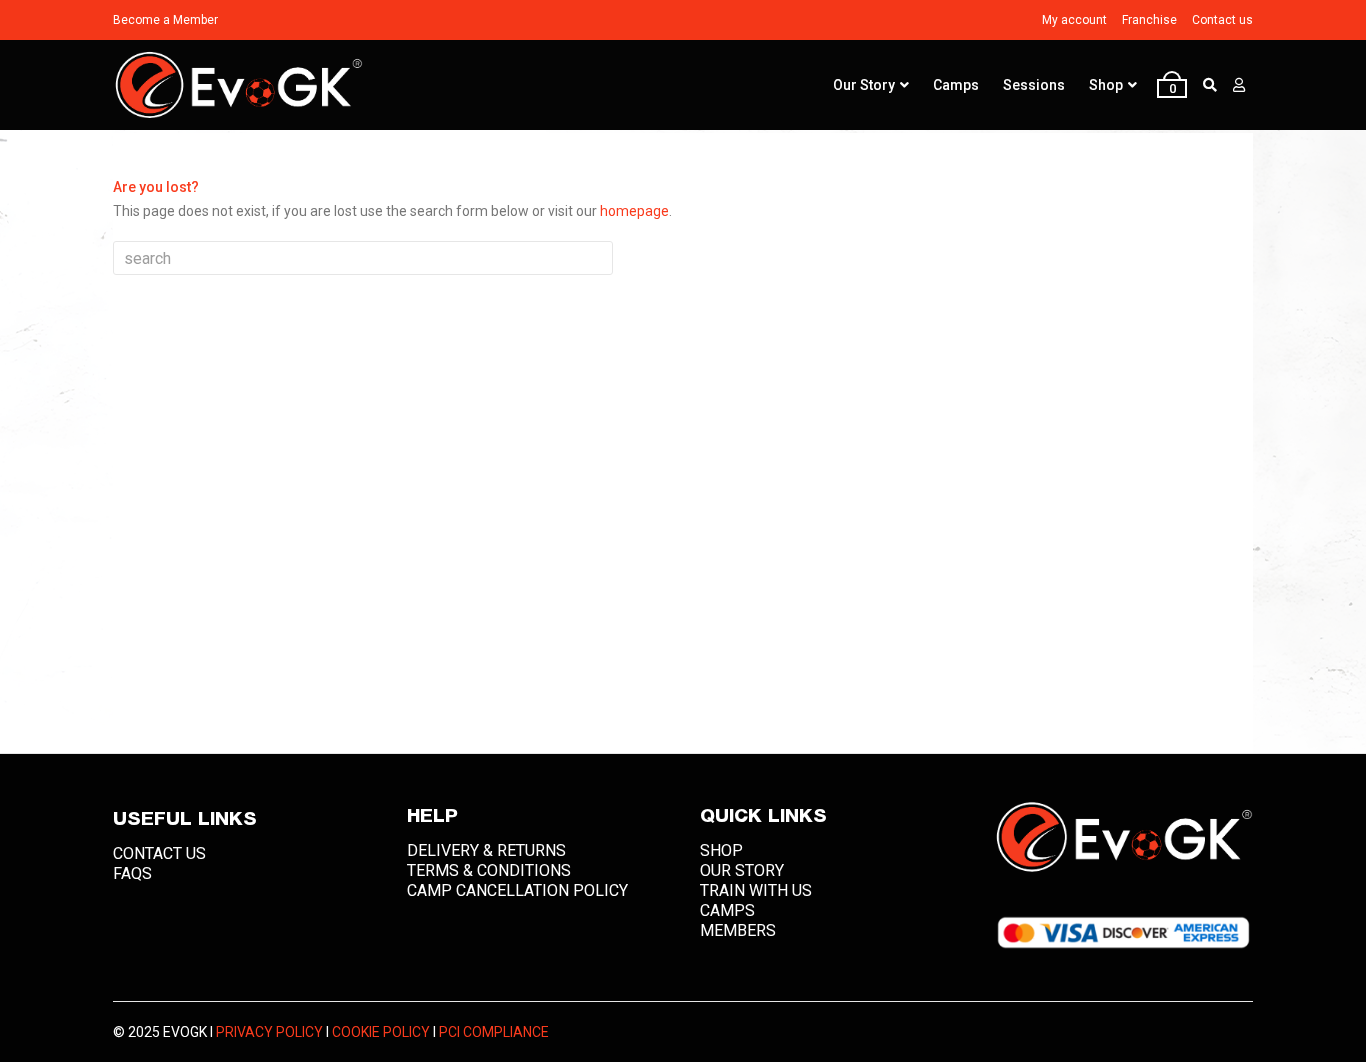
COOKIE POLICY (381, 1032)
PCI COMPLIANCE (494, 1032)
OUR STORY (742, 870)
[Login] (1239, 85)
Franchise (1149, 20)
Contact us (1222, 20)
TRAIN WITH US (756, 890)
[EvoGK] (238, 85)
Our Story (864, 85)
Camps (956, 85)
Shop (1106, 85)
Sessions (1034, 85)
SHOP (721, 850)
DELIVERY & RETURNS (486, 850)
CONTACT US (159, 853)
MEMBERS (738, 930)
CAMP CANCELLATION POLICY (517, 890)
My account (1074, 20)
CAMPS (727, 910)
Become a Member (165, 20)
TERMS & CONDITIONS (489, 870)
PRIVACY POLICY (269, 1032)
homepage (634, 211)
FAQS (132, 873)
